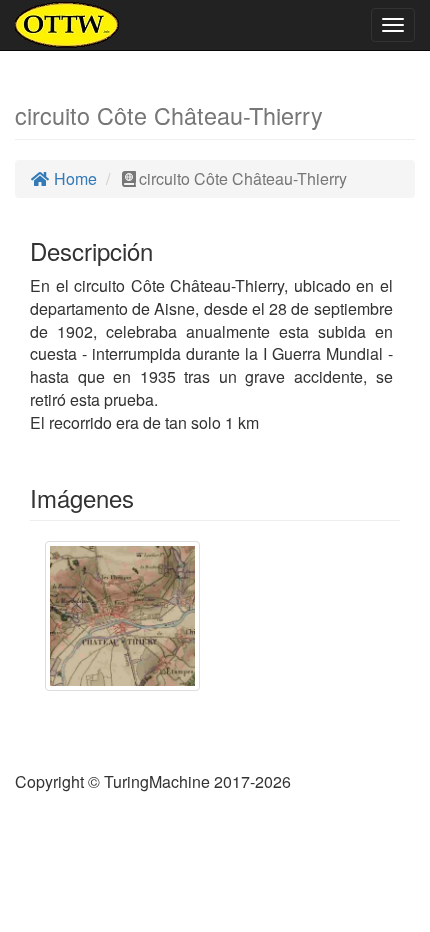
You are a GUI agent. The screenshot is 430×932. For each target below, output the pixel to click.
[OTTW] (67, 25)
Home (73, 178)
